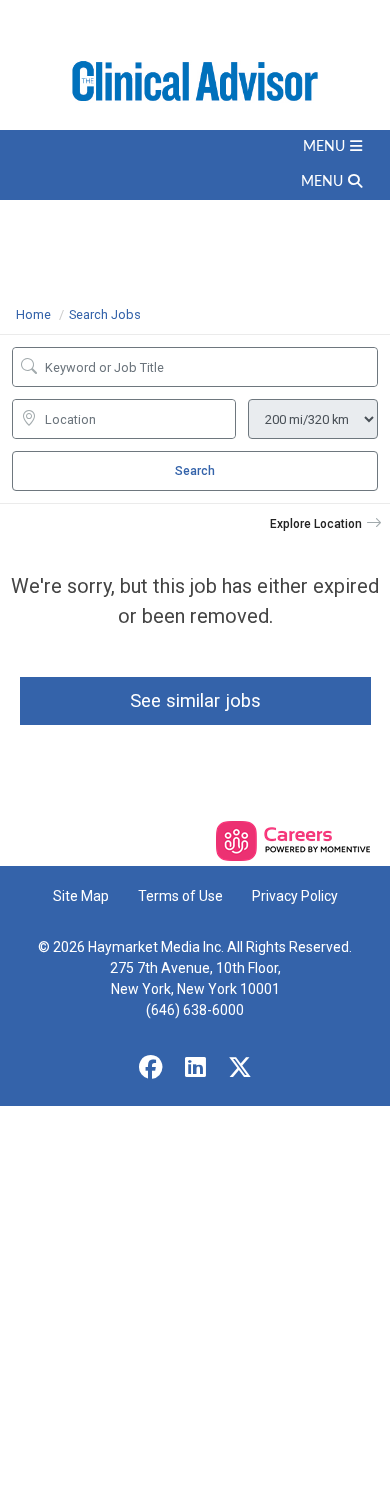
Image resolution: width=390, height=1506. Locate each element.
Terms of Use (180, 896)
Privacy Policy (295, 896)
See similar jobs (195, 700)
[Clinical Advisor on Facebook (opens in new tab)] (151, 1068)
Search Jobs (105, 314)
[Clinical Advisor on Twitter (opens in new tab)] (240, 1068)
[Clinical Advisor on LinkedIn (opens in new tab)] (195, 1068)
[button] (195, 147)
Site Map (81, 896)
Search (195, 471)
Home (33, 314)
